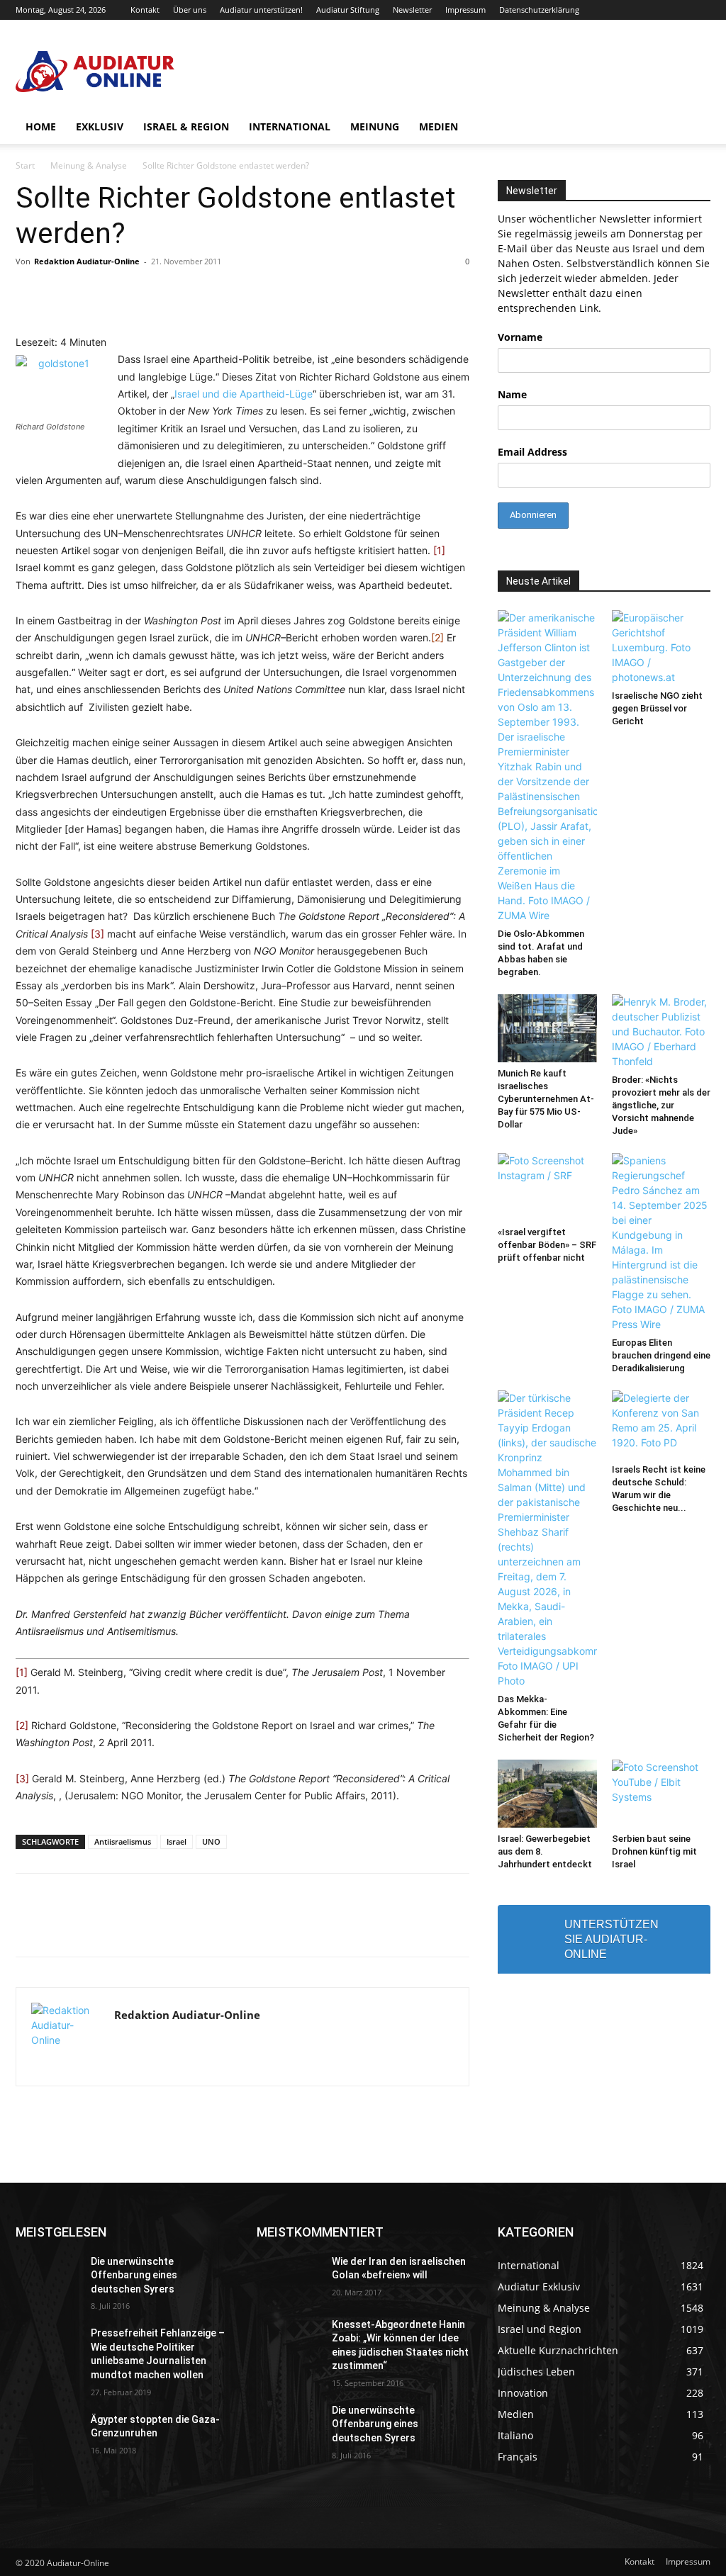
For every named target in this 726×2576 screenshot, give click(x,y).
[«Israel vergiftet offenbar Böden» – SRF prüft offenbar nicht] (547, 1187)
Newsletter (412, 10)
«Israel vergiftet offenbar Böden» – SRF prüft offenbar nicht (547, 1245)
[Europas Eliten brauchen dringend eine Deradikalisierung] (661, 1242)
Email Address (532, 452)
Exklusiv (100, 126)
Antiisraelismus (123, 1841)
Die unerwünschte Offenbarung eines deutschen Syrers (134, 2275)
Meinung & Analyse (89, 165)
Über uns (190, 10)
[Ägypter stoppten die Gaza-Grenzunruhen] (48, 2435)
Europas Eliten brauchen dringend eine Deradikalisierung (661, 1355)
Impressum (465, 10)
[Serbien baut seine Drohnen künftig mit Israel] (661, 1794)
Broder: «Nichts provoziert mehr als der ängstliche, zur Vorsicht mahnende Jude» (661, 1105)
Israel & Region (186, 126)
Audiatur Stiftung (348, 10)
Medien (439, 126)
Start (25, 165)
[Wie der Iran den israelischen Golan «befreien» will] (289, 2277)
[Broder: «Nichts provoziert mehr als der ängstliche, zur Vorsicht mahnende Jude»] (661, 1031)
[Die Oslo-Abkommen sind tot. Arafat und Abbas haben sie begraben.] (547, 766)
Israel (177, 1841)
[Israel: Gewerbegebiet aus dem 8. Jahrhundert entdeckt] (547, 1794)
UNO (211, 1841)
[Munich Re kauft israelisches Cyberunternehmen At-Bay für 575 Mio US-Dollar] (547, 1028)
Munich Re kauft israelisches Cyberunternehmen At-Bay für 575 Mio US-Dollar (546, 1099)
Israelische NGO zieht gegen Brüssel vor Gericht (657, 708)
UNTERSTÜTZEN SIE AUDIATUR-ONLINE (611, 1939)
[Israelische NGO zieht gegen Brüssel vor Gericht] (661, 647)
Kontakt (145, 10)
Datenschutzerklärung (539, 10)
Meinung (375, 126)
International (290, 126)
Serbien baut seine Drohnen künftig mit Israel (654, 1851)
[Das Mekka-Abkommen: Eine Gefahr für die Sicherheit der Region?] (547, 1539)
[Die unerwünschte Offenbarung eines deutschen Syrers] (48, 2277)
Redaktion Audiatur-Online (87, 261)
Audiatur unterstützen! (261, 10)
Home (41, 126)
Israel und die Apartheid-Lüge (244, 394)
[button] (693, 128)
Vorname (520, 337)
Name (512, 394)
